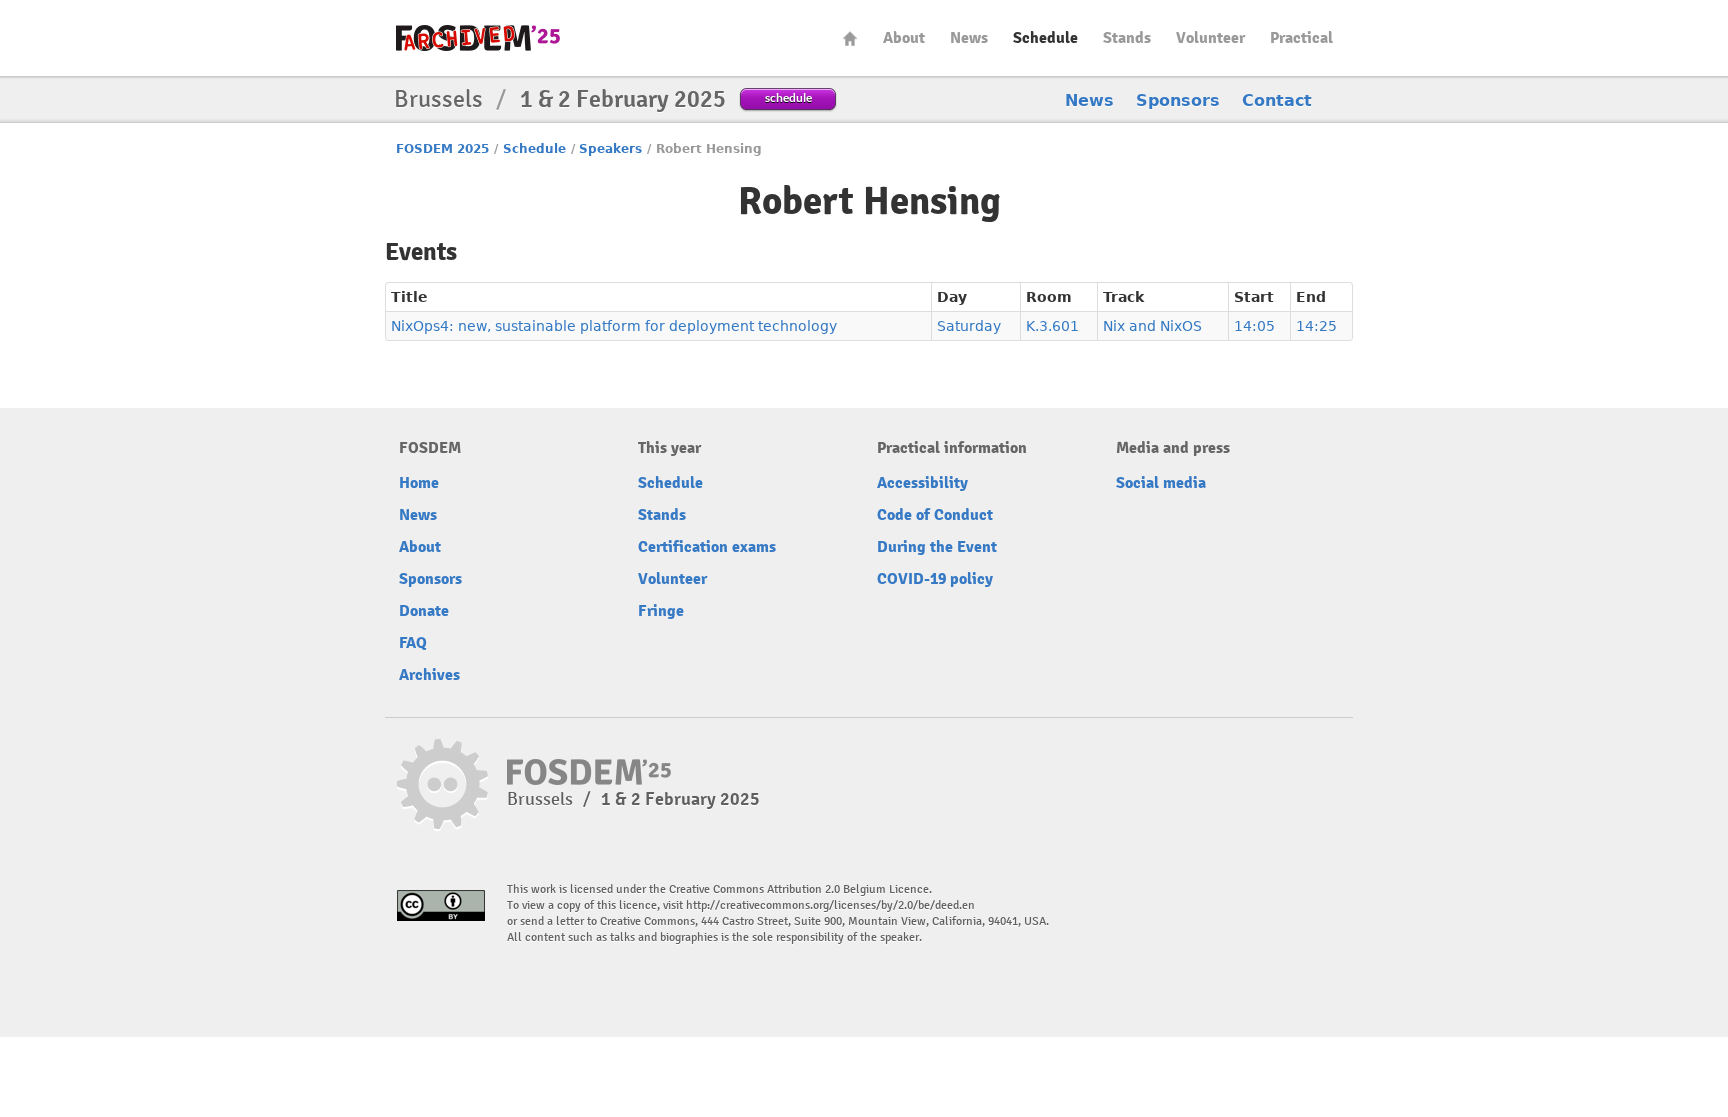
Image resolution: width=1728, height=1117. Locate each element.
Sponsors (1178, 100)
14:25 (1316, 326)
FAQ (413, 643)
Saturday (969, 326)
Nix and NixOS (1152, 326)
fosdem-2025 (478, 38)
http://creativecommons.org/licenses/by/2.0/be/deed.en (830, 905)
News (969, 38)
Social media (1161, 483)
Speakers (610, 149)
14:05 (1254, 326)
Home (850, 38)
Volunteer (1210, 38)
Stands (1127, 38)
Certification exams (707, 547)
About (904, 38)
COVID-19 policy (935, 579)
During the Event (937, 547)
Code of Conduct (935, 515)
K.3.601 (1052, 326)
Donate (424, 611)
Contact (1277, 100)
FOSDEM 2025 (442, 149)
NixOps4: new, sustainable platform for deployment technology (614, 326)
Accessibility (922, 483)
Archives (429, 675)
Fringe (661, 611)
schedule (788, 97)
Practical (1301, 38)
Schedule (1045, 38)
